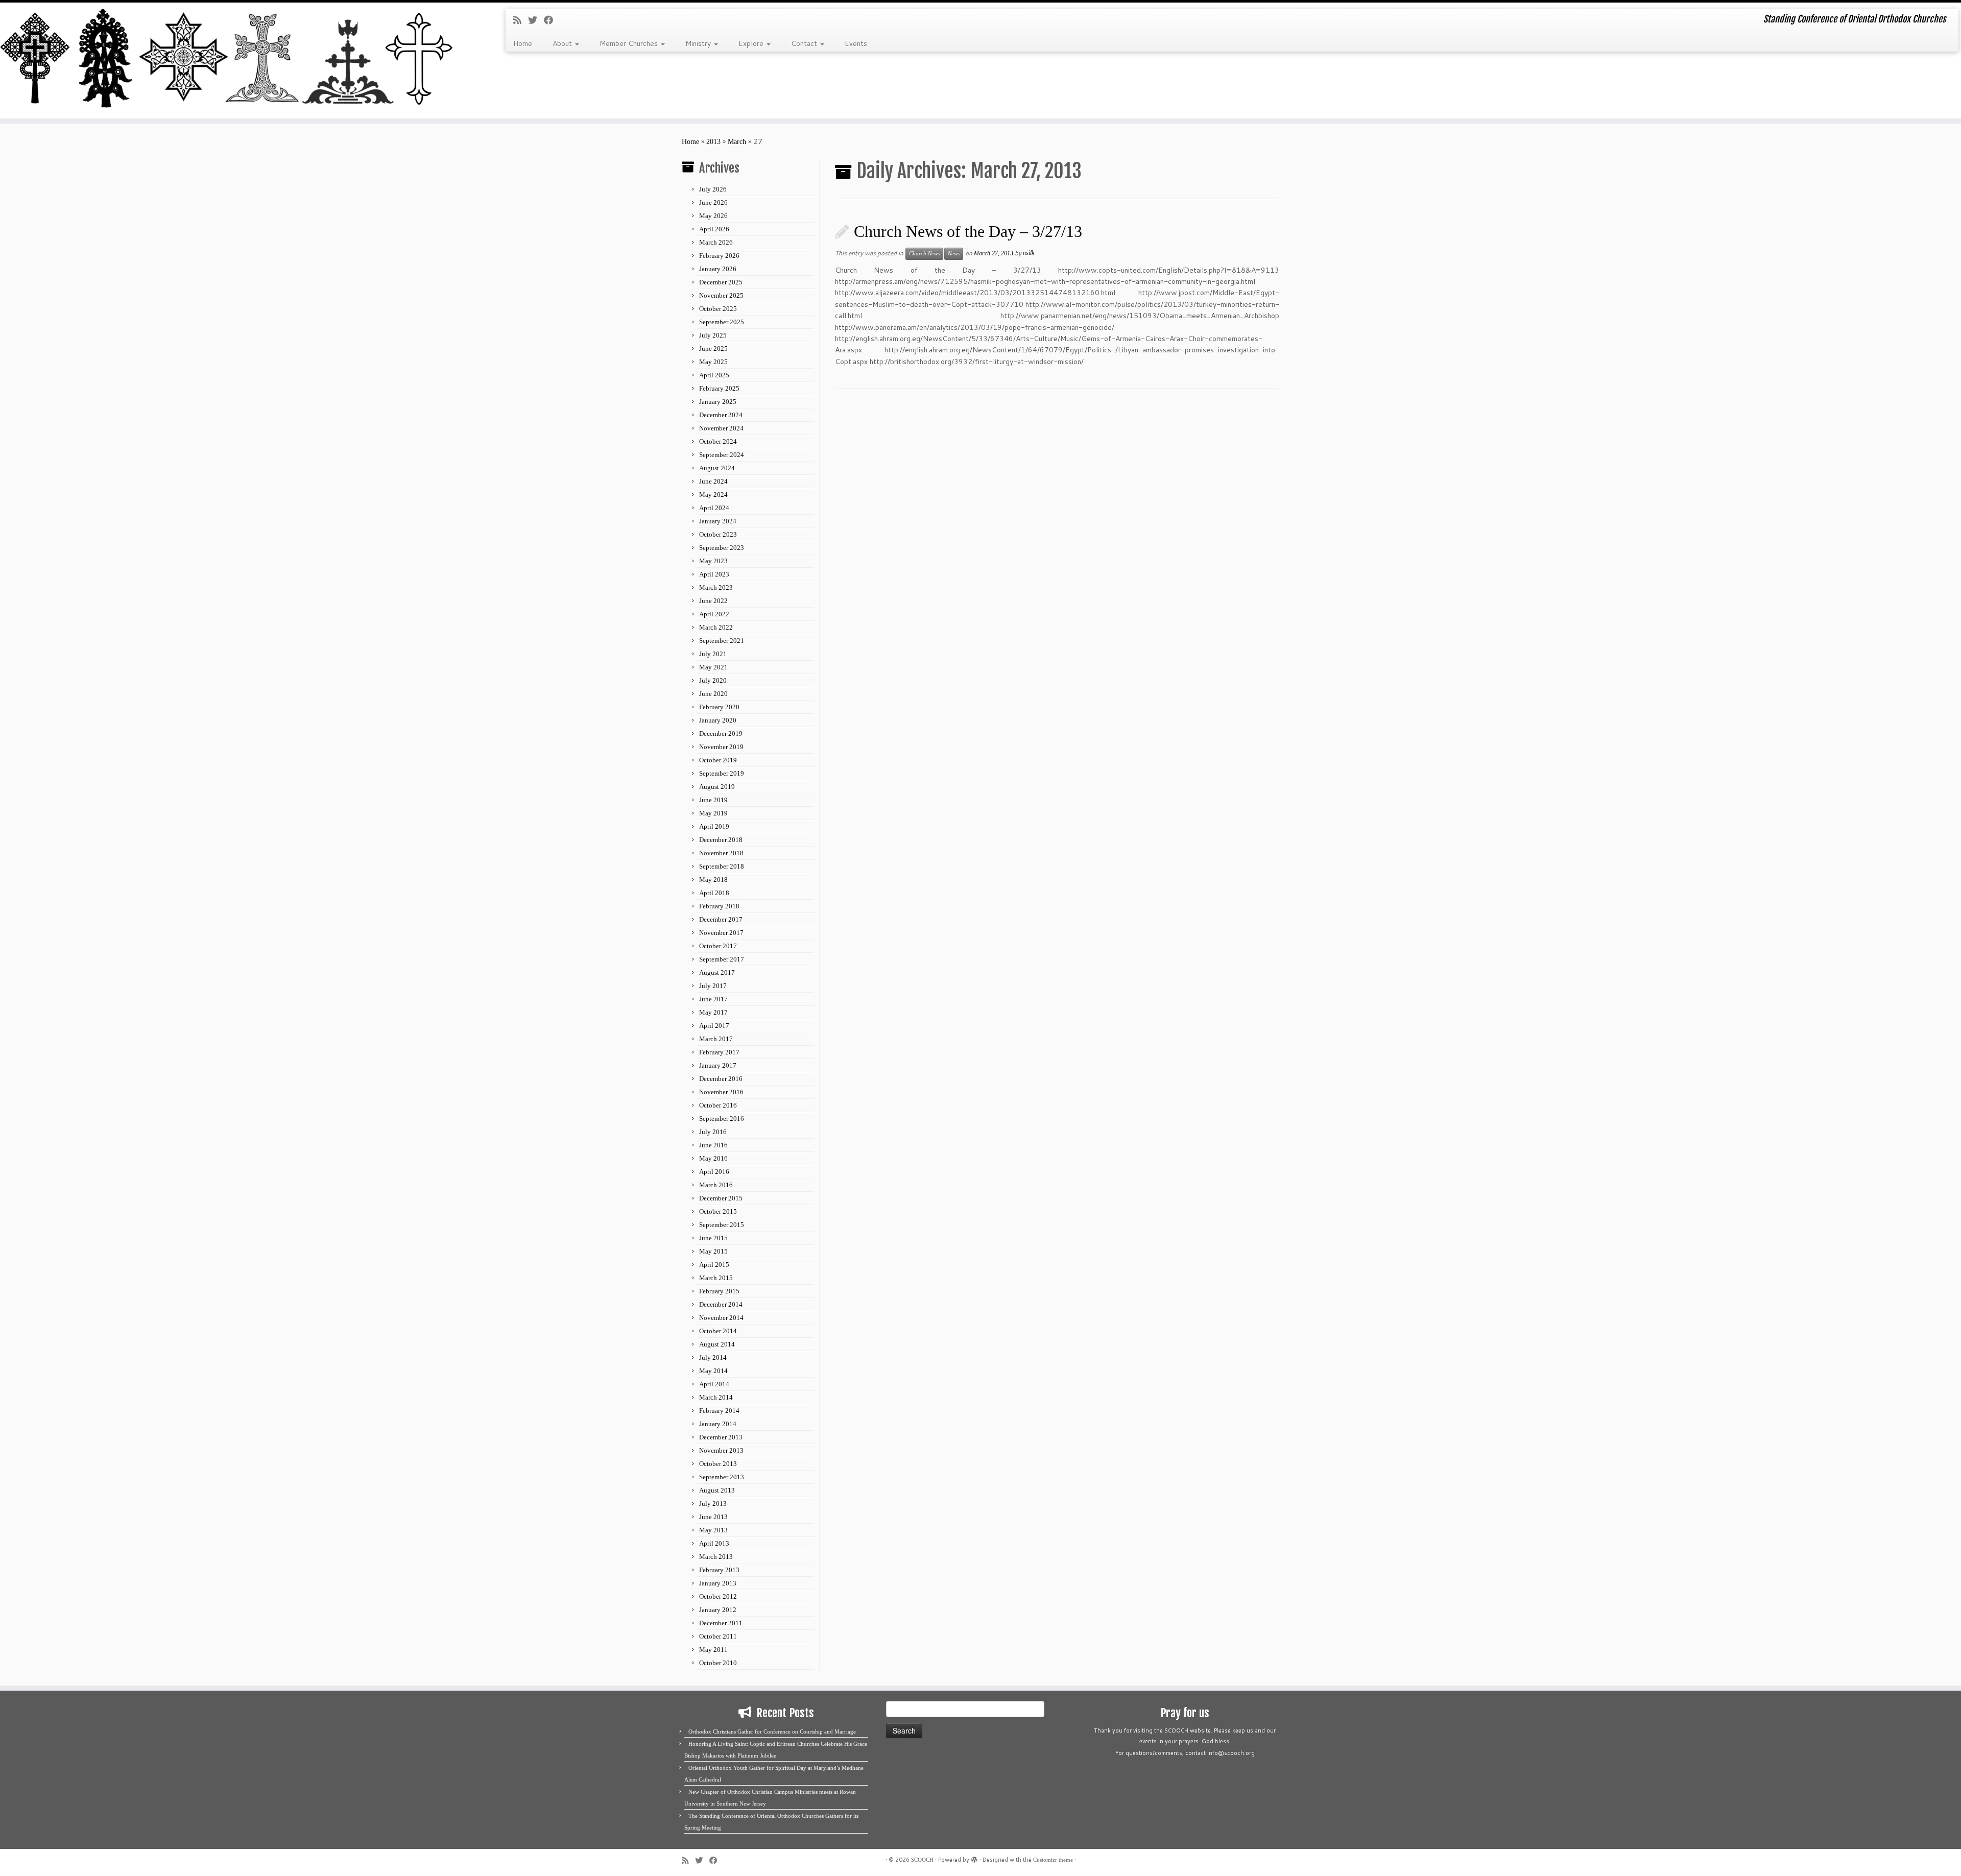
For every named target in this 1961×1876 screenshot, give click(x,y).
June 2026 (713, 202)
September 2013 (722, 1477)
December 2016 (721, 1079)
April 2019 (714, 826)
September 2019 (722, 773)
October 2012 (718, 1596)
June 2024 (713, 481)
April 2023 (714, 574)
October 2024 (718, 441)
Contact (805, 43)
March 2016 (716, 1185)
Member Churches (630, 43)
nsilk (1029, 253)
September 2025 (722, 322)
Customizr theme (1053, 1860)
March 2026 (716, 242)
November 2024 (721, 428)
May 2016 (713, 1158)
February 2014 (719, 1411)
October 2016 (718, 1105)
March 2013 (716, 1557)
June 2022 (713, 601)
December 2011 (721, 1623)
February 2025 (719, 388)
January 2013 (718, 1583)
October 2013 (718, 1464)
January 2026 (718, 269)
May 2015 (713, 1251)
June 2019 (713, 800)
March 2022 (716, 627)
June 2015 (713, 1238)
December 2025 (721, 282)
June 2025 (713, 348)
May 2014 (713, 1371)
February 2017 (719, 1052)
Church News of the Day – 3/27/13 (968, 231)
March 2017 (716, 1039)
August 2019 (717, 787)
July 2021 (713, 654)
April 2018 (714, 893)
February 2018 (719, 906)
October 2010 (718, 1663)
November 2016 (721, 1092)
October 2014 (718, 1331)
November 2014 (721, 1318)
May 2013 (713, 1530)
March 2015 (716, 1278)
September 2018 (722, 866)
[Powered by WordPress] (974, 1858)
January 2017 (718, 1065)
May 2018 (713, 880)
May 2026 (713, 216)
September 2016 (722, 1119)
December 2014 (721, 1304)
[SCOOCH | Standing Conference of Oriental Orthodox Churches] (226, 61)
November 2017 (721, 933)
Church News (924, 254)
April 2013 (714, 1543)
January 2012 (718, 1610)
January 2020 (718, 720)
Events (856, 43)
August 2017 (717, 972)
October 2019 (718, 760)
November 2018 (721, 853)
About (563, 43)
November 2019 (721, 747)
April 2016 (714, 1172)
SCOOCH (922, 1860)
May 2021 (713, 667)
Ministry (699, 43)
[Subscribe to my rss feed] (521, 20)
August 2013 (717, 1490)
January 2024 (718, 521)
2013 (713, 142)
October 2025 (718, 309)
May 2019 (713, 813)
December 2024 (721, 415)
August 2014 (717, 1344)
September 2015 (722, 1225)
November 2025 (721, 295)
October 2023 (718, 534)
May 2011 (713, 1650)
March (737, 142)
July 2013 (713, 1504)
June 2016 (713, 1145)
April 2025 (714, 375)
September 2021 (722, 641)
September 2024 (722, 455)
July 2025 (713, 335)
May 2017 (713, 1012)
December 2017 (721, 919)
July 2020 (713, 680)
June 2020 (713, 694)
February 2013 (719, 1570)
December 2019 (721, 733)
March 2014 (716, 1397)
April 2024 (714, 508)
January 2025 (718, 402)
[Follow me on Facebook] (552, 20)
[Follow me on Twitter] (536, 20)
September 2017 (722, 959)
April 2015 (714, 1265)
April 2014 (714, 1384)
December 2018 (721, 840)
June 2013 (713, 1517)
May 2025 (713, 362)
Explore (752, 43)
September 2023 (722, 548)
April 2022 (714, 614)
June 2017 (713, 999)
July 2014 (713, 1357)
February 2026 (719, 256)
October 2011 (718, 1636)
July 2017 (713, 986)
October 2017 (718, 946)
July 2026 (713, 189)
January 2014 (718, 1424)
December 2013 (721, 1437)
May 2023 (713, 561)
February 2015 (719, 1291)
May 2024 (713, 495)
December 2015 (721, 1198)
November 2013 (721, 1450)
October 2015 (718, 1211)
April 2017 (714, 1026)
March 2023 (716, 587)
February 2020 (719, 707)
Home (523, 43)
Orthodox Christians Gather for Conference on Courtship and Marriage (772, 1731)
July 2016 (713, 1132)
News (954, 254)
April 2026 (714, 229)
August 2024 (717, 468)
